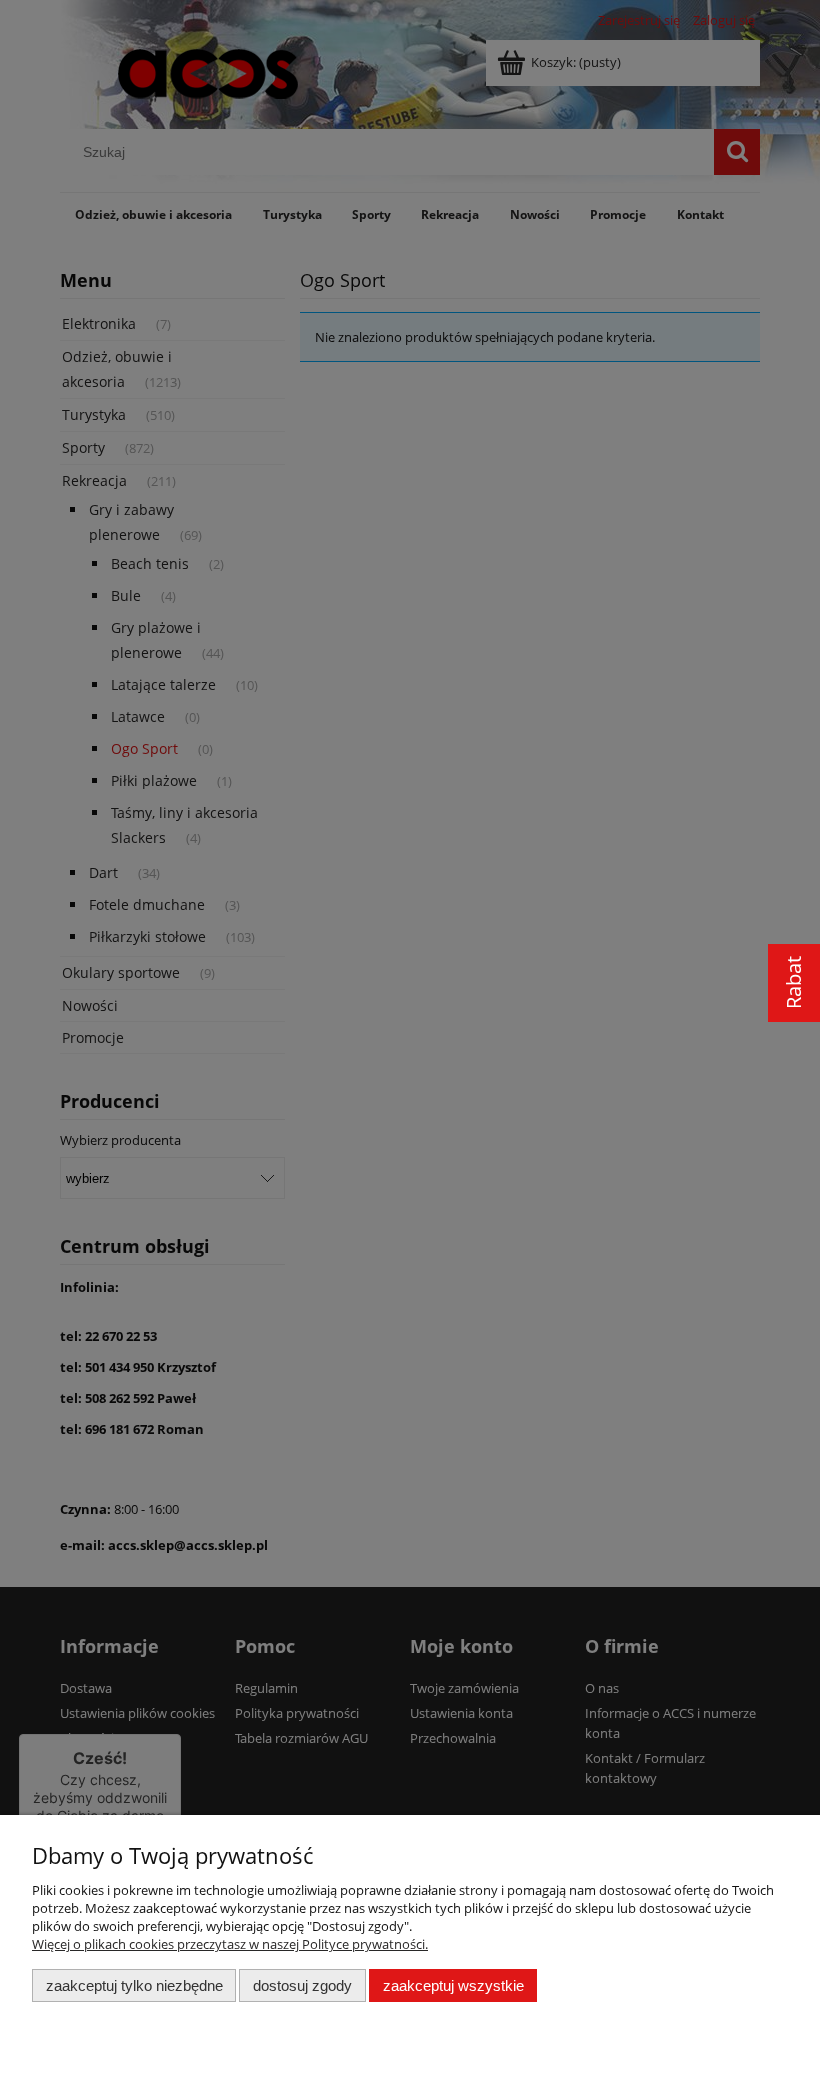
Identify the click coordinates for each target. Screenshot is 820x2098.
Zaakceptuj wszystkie (453, 1985)
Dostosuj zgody (302, 1985)
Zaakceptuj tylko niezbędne (134, 1985)
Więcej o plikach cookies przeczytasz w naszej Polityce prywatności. (230, 1944)
